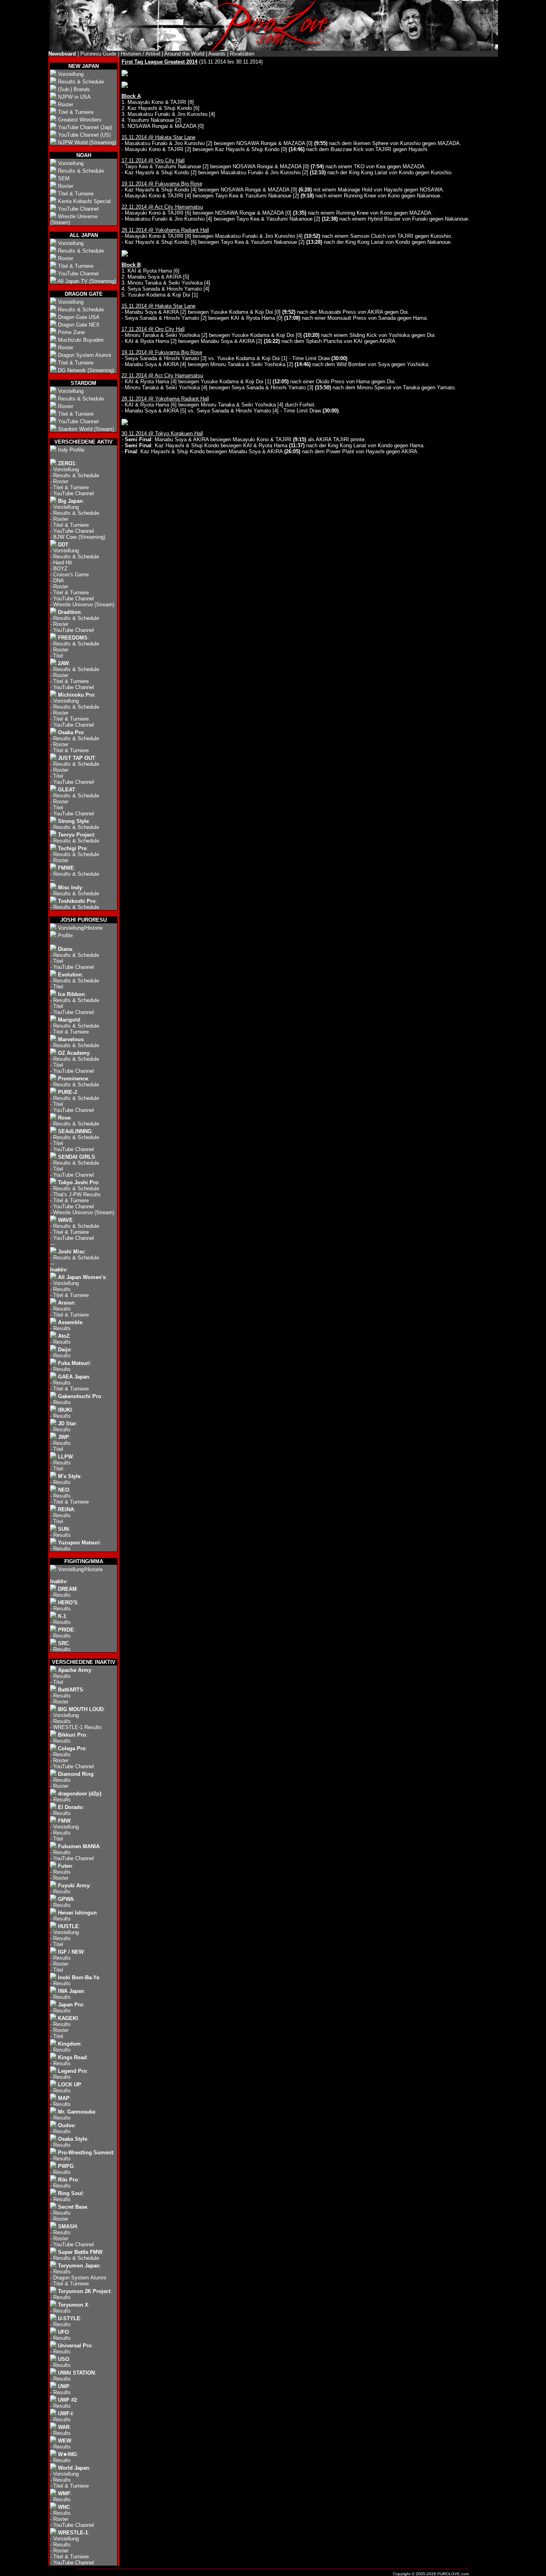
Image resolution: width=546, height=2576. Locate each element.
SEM (64, 178)
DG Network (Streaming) (86, 370)
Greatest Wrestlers (80, 120)
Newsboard (62, 54)
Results (62, 1289)
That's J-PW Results (77, 1194)
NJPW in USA (74, 97)
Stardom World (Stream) (86, 429)
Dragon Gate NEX (79, 325)
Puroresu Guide (98, 54)
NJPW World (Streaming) (87, 142)
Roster (66, 105)
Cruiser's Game (71, 575)
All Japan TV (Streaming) (87, 281)
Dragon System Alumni (85, 355)
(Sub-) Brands (74, 89)
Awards (217, 54)
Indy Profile (71, 450)
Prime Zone (71, 332)
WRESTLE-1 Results (78, 1727)
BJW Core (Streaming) (79, 537)
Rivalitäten (242, 54)
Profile (65, 935)
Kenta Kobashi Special (84, 201)
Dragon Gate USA (79, 317)
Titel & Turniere (76, 112)
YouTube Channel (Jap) (85, 127)
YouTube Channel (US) (84, 135)
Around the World (184, 54)
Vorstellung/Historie (80, 928)
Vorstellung (71, 74)
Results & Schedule (81, 82)
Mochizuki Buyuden (81, 340)
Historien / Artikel (140, 54)
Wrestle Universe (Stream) (84, 605)
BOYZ (60, 569)
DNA (59, 581)
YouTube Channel (78, 209)
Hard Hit (63, 563)
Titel (58, 656)
